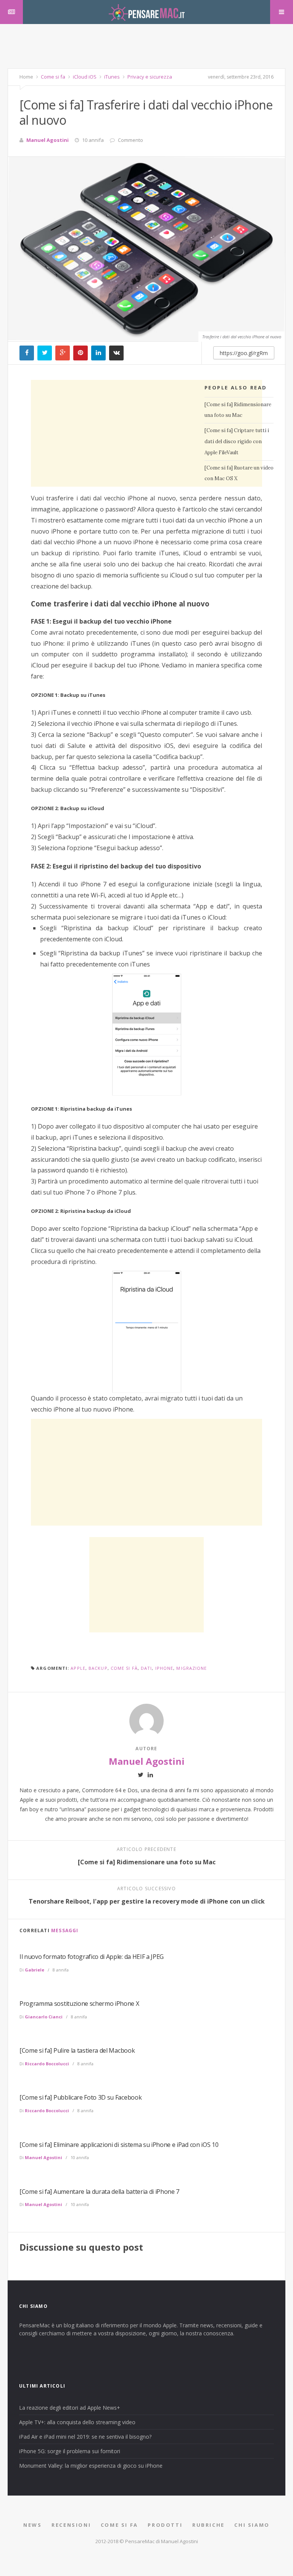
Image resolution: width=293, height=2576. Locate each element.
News (32, 2525)
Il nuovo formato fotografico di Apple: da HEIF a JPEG (92, 1957)
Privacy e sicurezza (149, 77)
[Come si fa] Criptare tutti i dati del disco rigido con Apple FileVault (237, 441)
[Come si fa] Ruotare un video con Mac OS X (239, 473)
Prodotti (165, 2525)
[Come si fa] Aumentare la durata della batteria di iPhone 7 (99, 2192)
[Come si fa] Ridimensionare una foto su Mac (238, 410)
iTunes (111, 77)
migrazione (192, 1668)
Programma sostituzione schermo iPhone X (79, 2004)
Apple (78, 1668)
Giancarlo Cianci (44, 2017)
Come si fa (52, 77)
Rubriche (208, 2525)
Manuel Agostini (47, 140)
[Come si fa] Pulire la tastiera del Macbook (77, 2050)
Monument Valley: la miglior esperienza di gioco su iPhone (91, 2466)
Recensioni (71, 2525)
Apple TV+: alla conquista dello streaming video (77, 2422)
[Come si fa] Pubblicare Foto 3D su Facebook (80, 2097)
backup (98, 1668)
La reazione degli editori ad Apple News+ (70, 2408)
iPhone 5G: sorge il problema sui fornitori (70, 2451)
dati (146, 1668)
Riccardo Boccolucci (47, 2064)
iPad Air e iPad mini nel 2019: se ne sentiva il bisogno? (85, 2437)
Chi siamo (252, 2525)
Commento (130, 140)
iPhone (164, 1668)
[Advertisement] (146, 51)
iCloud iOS (84, 77)
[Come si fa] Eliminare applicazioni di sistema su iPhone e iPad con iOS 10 (119, 2145)
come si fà (124, 1668)
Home (26, 77)
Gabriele (35, 1970)
